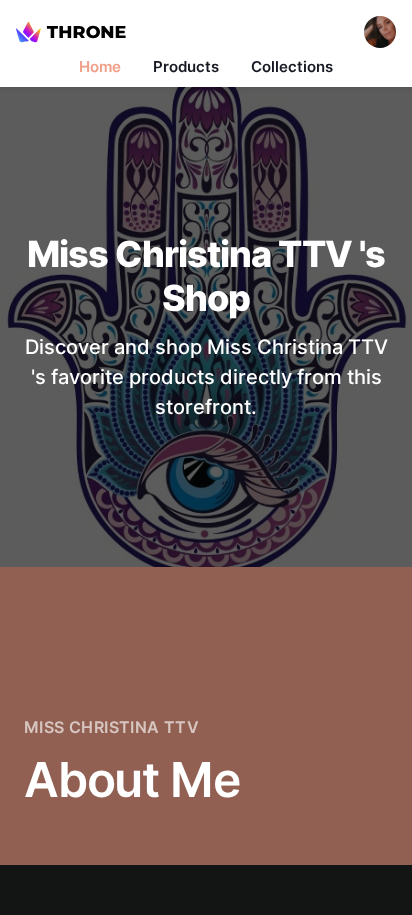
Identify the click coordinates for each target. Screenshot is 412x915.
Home (100, 66)
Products (186, 66)
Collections (292, 66)
